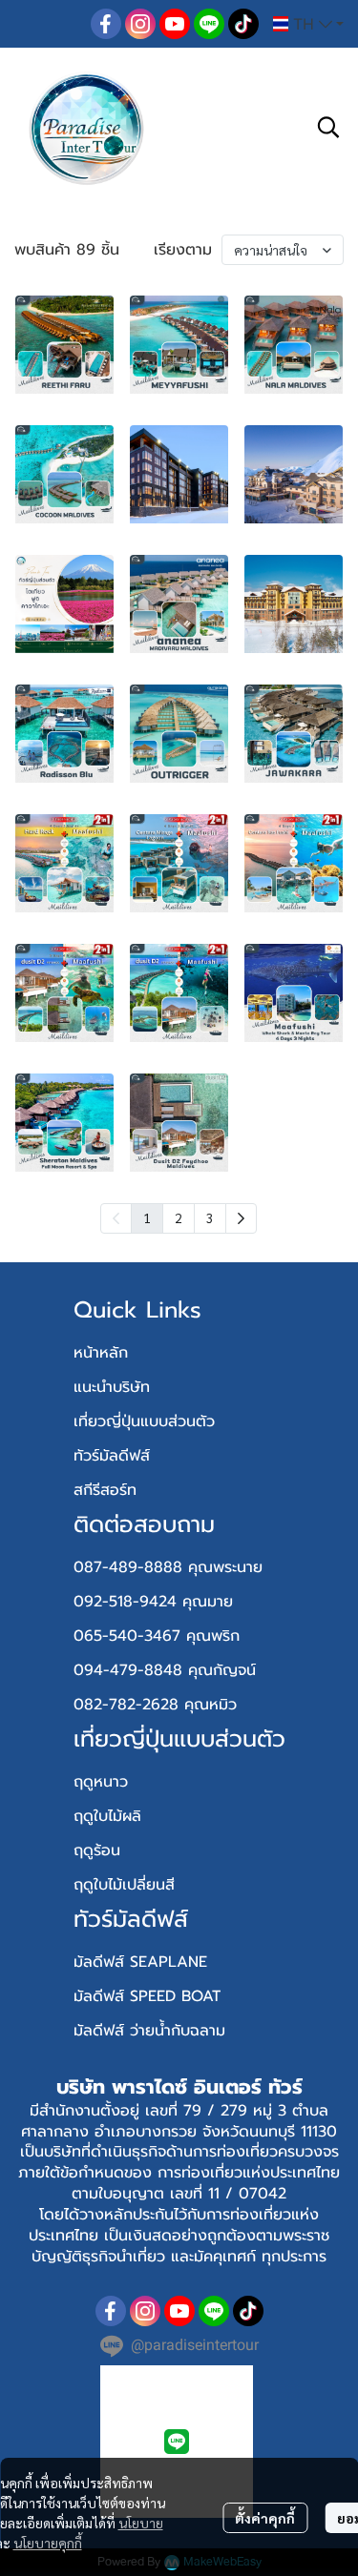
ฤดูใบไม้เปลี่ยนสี (124, 1885)
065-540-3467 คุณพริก (157, 1636)
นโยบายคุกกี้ (48, 2543)
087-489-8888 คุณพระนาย (168, 1567)
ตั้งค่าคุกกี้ (265, 2518)
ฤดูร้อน (97, 1850)
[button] (308, 24)
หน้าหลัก (101, 1353)
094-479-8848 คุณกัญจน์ (165, 1670)
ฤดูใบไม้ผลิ (107, 1816)
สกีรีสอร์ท (105, 1490)
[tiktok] (243, 24)
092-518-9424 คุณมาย (153, 1602)
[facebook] (106, 24)
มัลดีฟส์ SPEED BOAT (147, 1996)
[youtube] (175, 24)
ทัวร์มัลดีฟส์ (112, 1456)
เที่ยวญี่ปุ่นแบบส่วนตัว (144, 1421)
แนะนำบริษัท (112, 1387)
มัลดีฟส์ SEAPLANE (140, 1962)
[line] (209, 24)
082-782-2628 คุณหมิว (155, 1705)
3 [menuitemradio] (210, 1217)
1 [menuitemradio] (147, 1217)
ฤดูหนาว (101, 1782)
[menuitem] (241, 1218)
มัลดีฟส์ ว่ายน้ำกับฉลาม (149, 2031)
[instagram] (140, 24)
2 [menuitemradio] (179, 1217)
